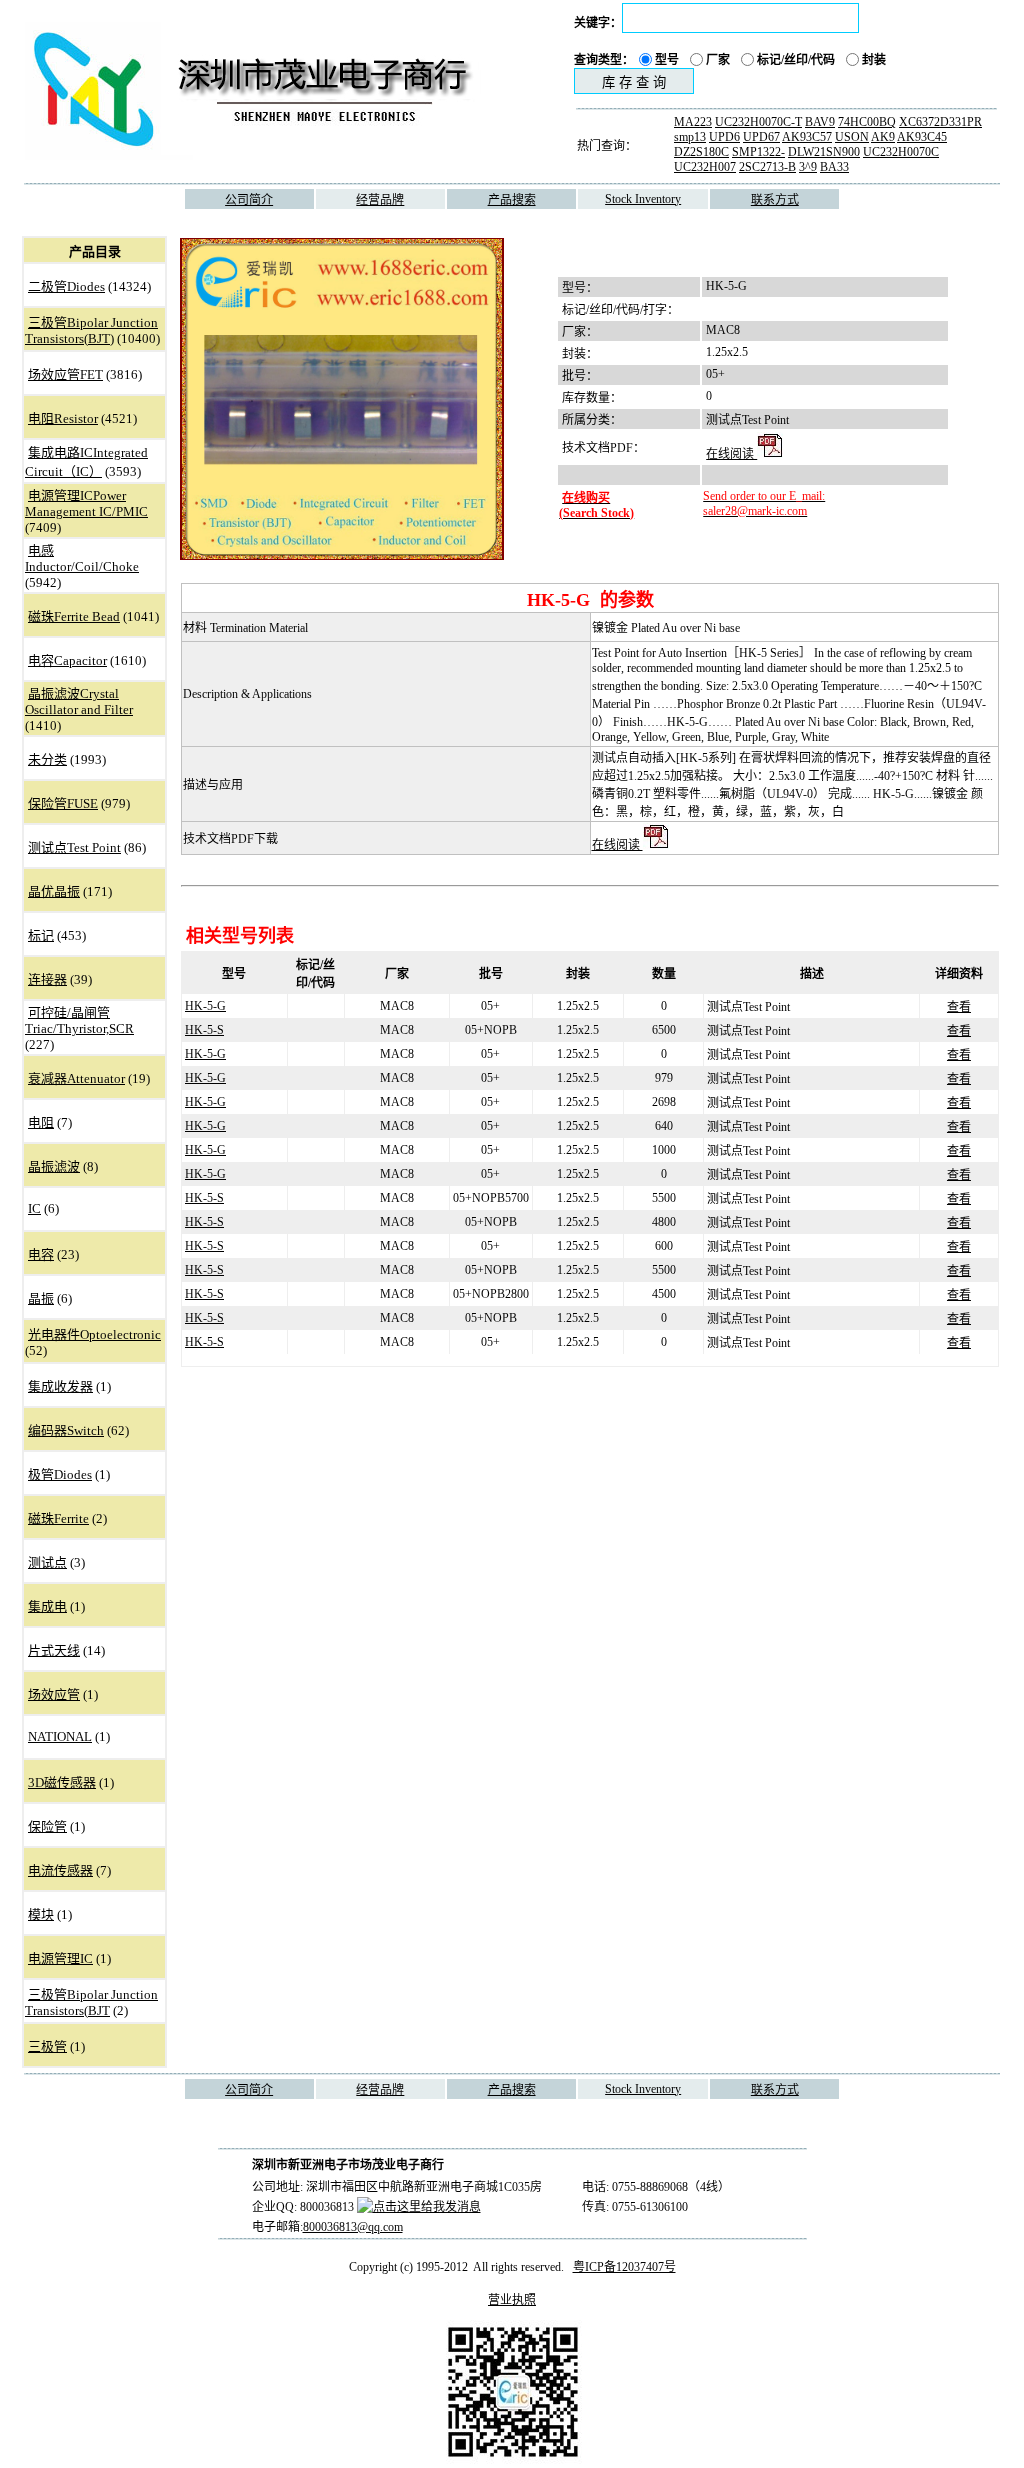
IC (34, 1208)
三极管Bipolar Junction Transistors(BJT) (91, 330)
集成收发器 (60, 1386)
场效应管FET (65, 374)
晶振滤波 (54, 1166)
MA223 (693, 122)
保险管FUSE (63, 803)
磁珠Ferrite (58, 1518)
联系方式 (775, 200)
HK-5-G (205, 1006)
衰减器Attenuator (76, 1078)
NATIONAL (60, 1736)
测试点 (47, 1562)
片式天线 (54, 1650)
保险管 (47, 1826)
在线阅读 (731, 454)
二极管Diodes (66, 286)
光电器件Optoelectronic (94, 1334)
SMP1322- (758, 152)
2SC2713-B (767, 167)
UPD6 (724, 137)
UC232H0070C (901, 152)
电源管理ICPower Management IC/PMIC (86, 503)
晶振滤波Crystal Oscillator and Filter (79, 701)
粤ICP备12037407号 (624, 2267)
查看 (959, 1007)
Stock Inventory (643, 199)
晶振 (41, 1298)
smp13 (690, 137)
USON (852, 137)
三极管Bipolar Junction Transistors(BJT (91, 2002)
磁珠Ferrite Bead (74, 616)
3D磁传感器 (62, 1782)
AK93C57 (807, 137)
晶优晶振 (54, 891)
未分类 (47, 759)
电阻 (41, 1122)
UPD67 (761, 137)
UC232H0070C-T (758, 122)
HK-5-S (204, 1030)
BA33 (834, 167)
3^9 (808, 167)
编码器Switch (66, 1430)
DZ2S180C (701, 152)
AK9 (883, 137)
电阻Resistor (63, 418)
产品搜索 (512, 200)
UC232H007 (705, 167)
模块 (41, 1914)
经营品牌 (380, 200)
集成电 (47, 1606)
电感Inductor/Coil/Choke (82, 558)
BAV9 (820, 122)
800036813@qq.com (353, 2227)
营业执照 (512, 2300)
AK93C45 (922, 137)
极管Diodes (60, 1474)
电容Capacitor (67, 660)
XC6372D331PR (940, 122)
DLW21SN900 (824, 152)
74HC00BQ (867, 122)
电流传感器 (60, 1870)
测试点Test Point (74, 847)
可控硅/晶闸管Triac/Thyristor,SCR (79, 1020)
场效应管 (54, 1694)
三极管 (47, 2046)
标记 (41, 935)
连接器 (47, 979)
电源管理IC (60, 1958)
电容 (41, 1254)
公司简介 (249, 200)
